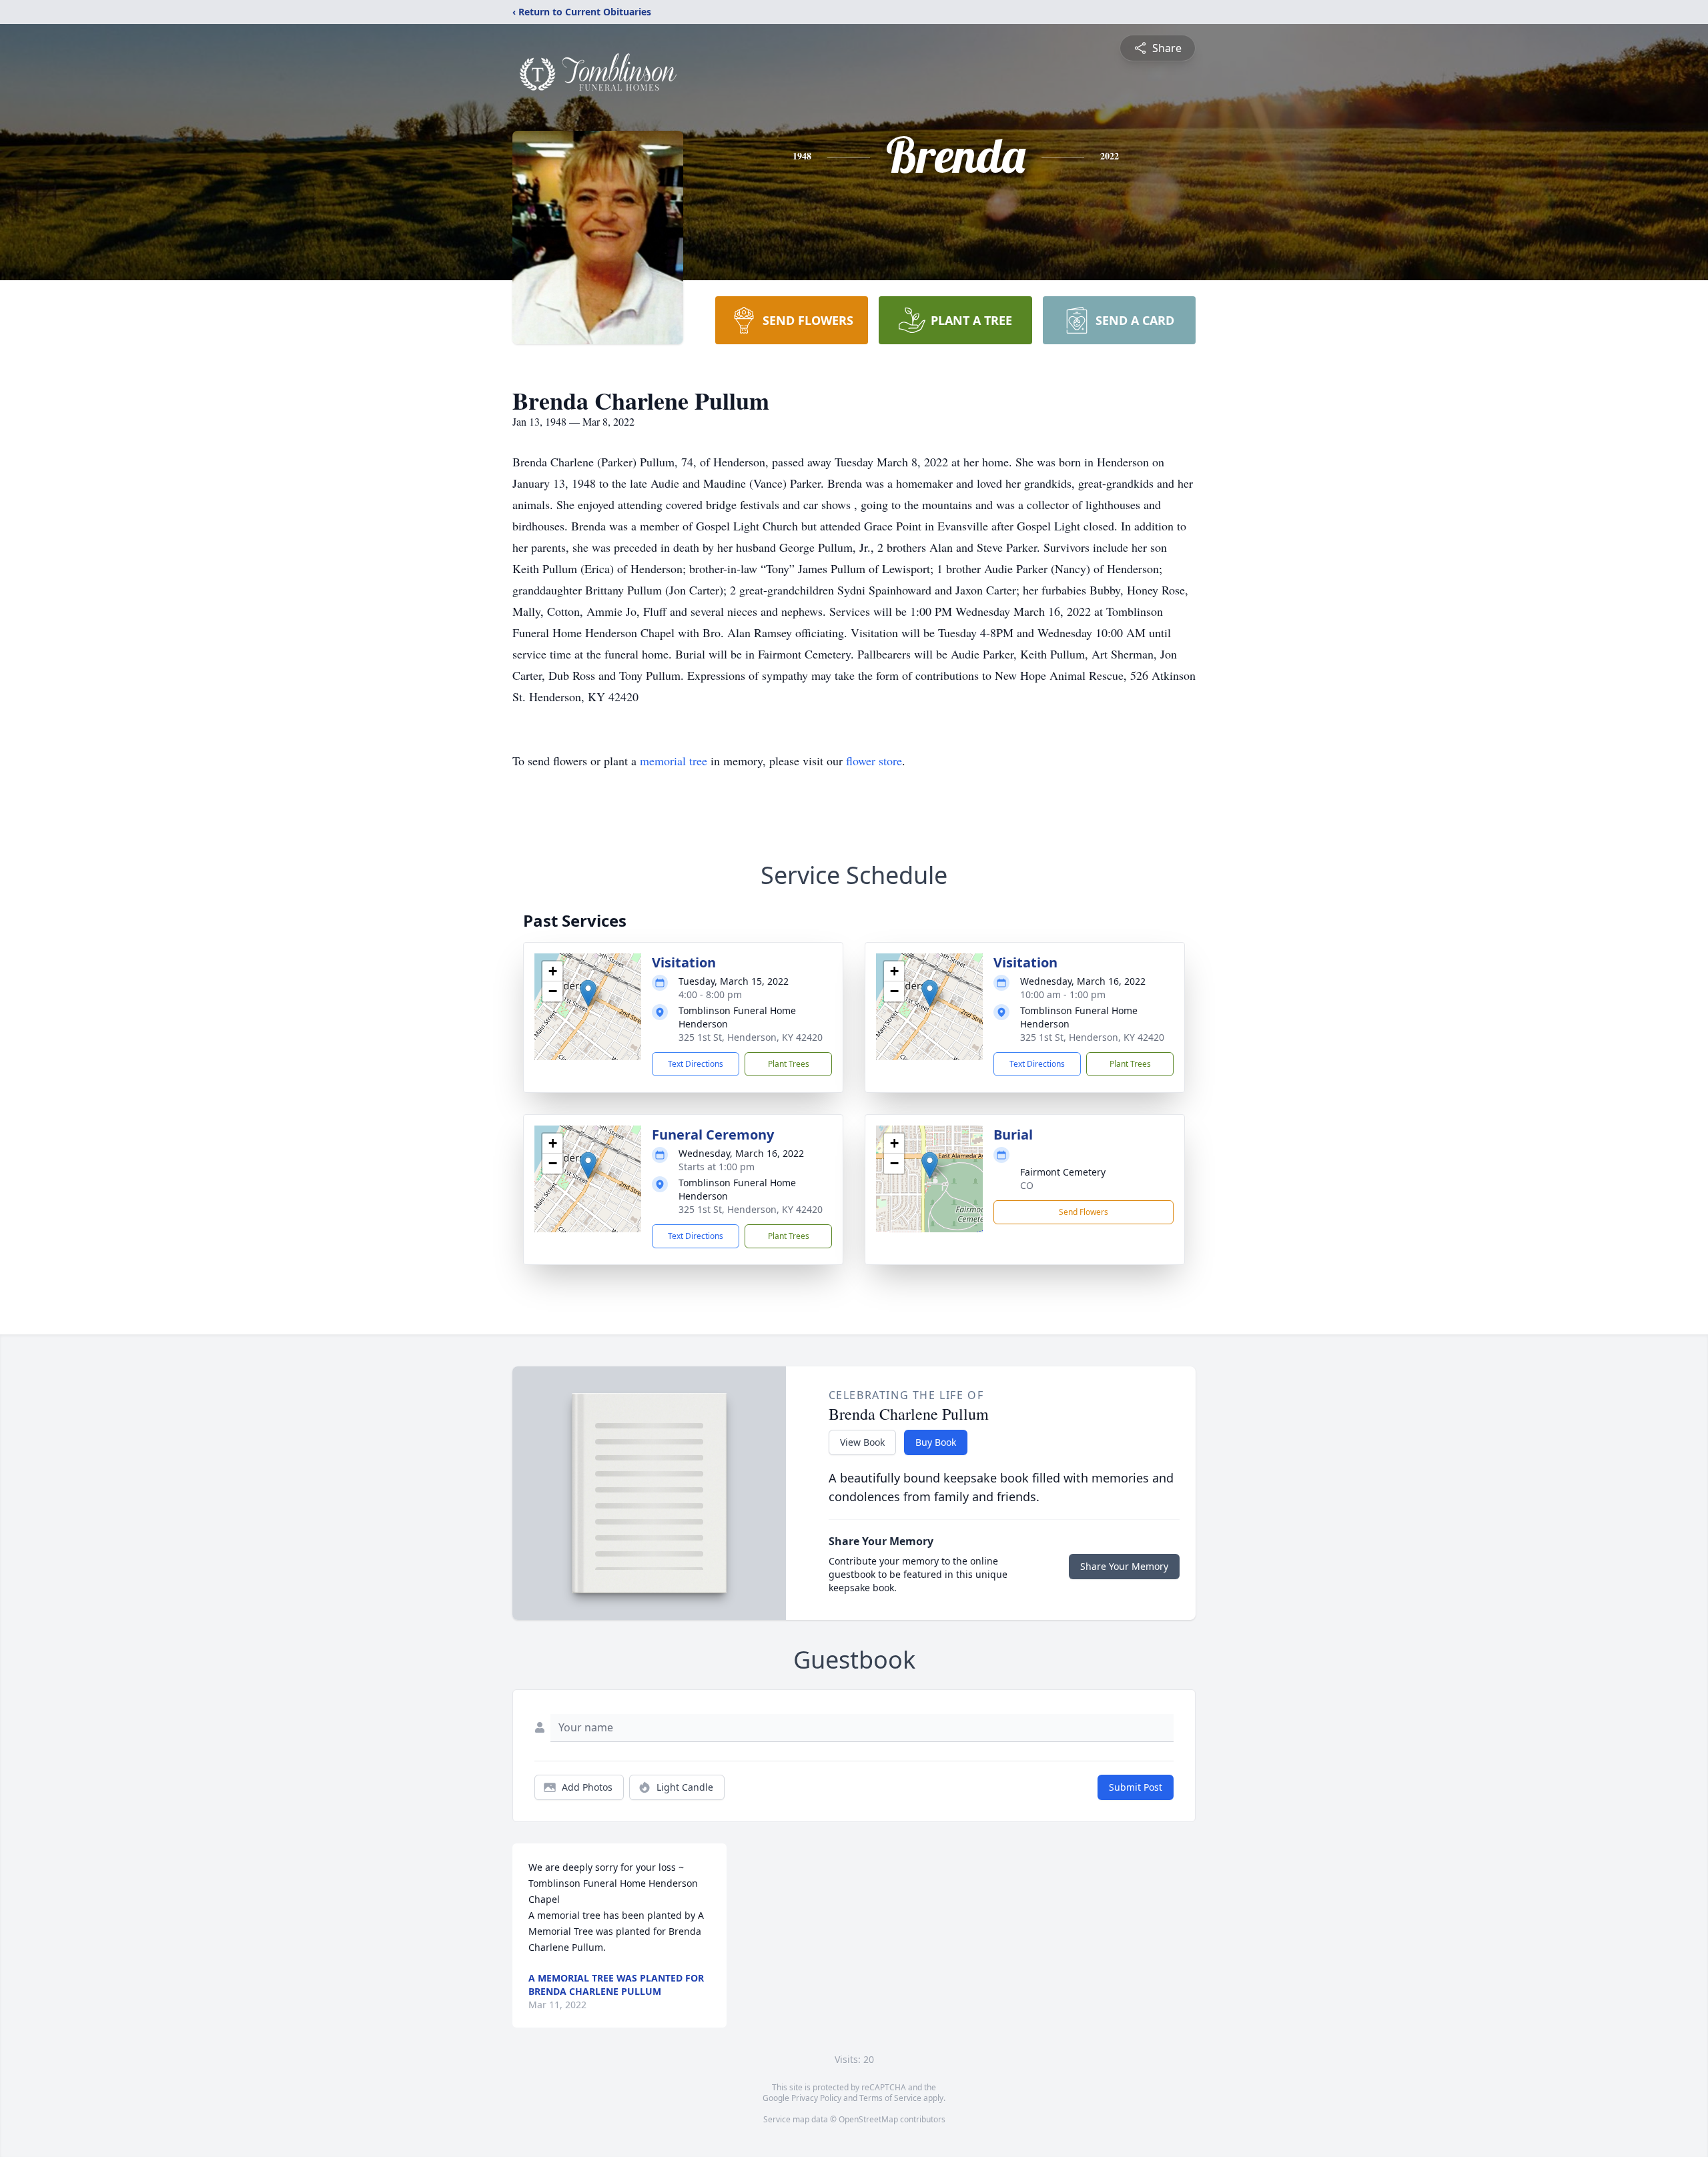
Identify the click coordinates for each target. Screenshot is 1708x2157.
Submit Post (1136, 1787)
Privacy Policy (816, 2098)
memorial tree (674, 761)
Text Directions (696, 1064)
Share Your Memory (1124, 1566)
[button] (588, 993)
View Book (862, 1442)
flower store (874, 761)
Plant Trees (789, 1064)
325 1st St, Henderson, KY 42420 (751, 1037)
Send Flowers (1084, 1212)
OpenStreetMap (868, 2119)
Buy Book (936, 1442)
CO (1027, 1185)
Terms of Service (890, 2098)
